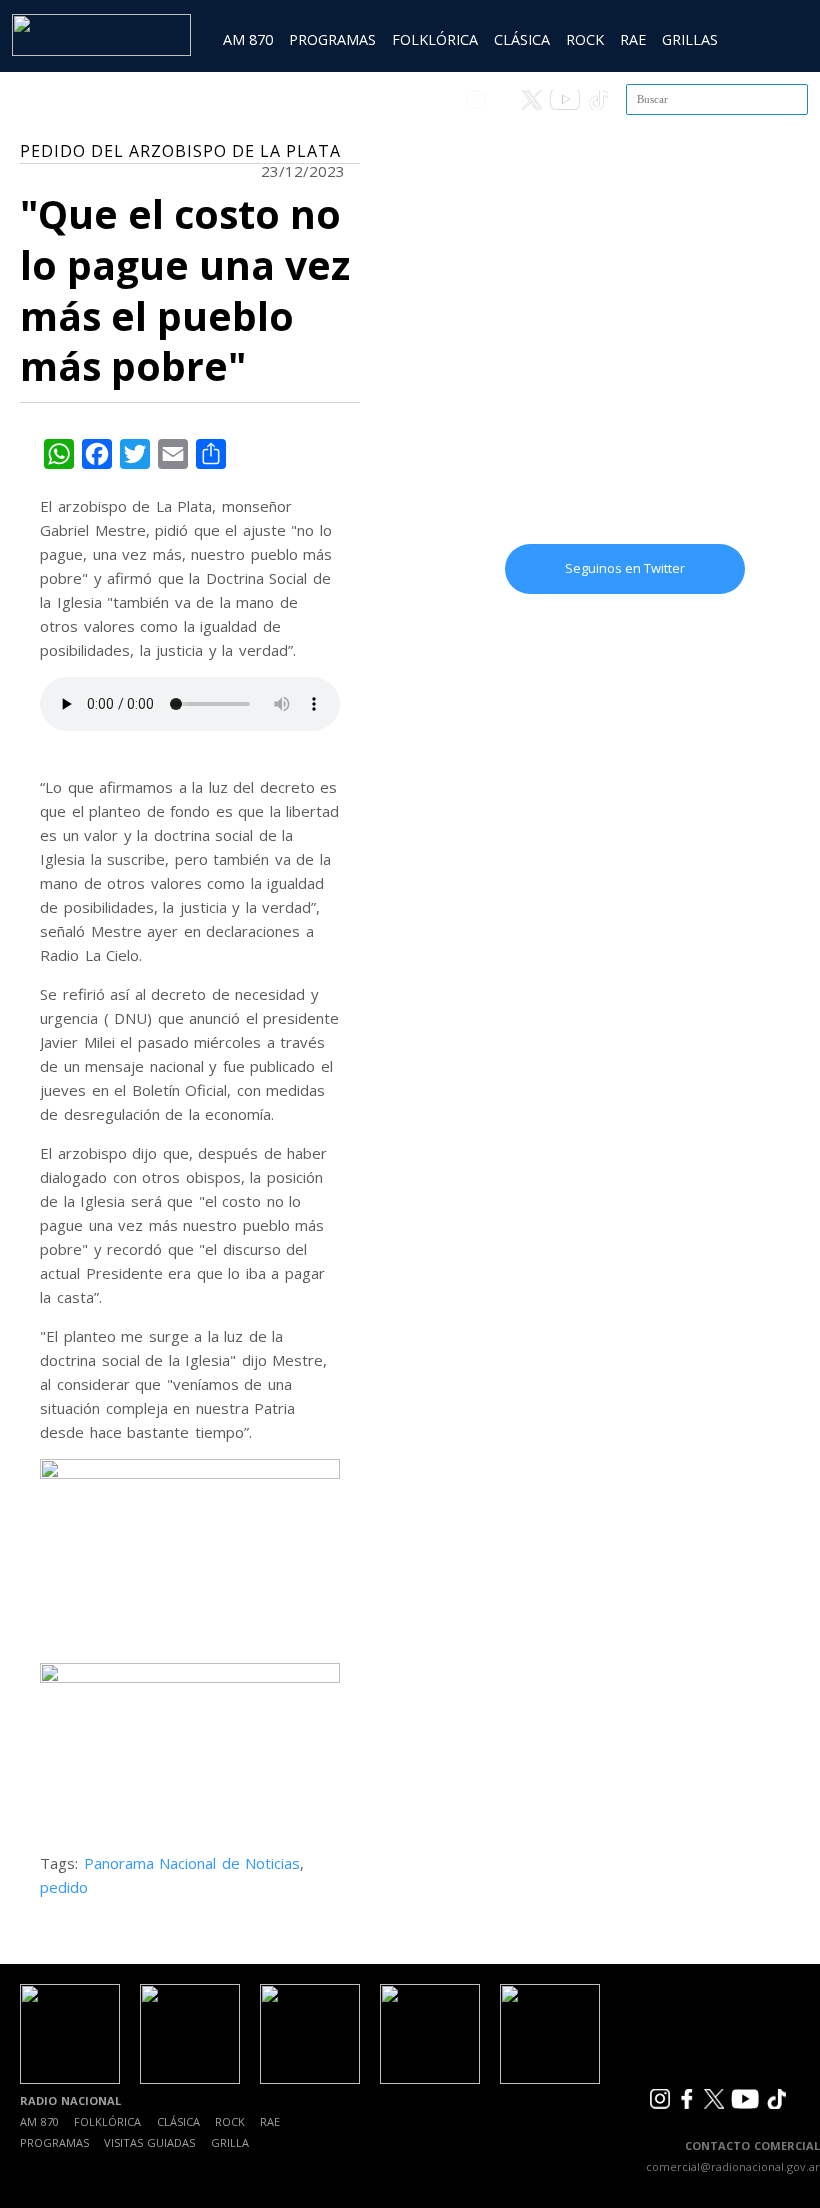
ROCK (585, 39)
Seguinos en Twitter (625, 568)
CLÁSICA (522, 39)
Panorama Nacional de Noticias (192, 1863)
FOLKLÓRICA (435, 39)
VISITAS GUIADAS (149, 2142)
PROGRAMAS (332, 39)
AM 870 (248, 39)
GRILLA (230, 2142)
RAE (633, 39)
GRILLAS (690, 39)
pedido (64, 1887)
